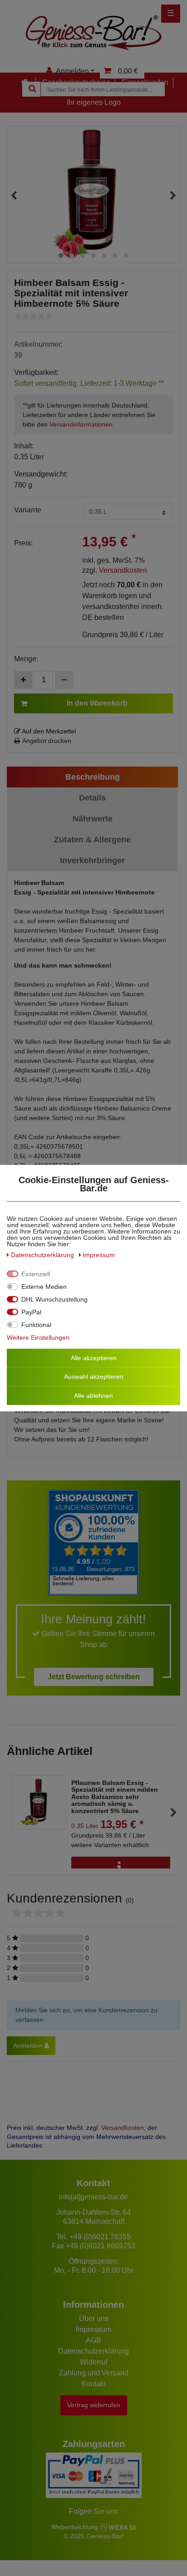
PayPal (31, 1312)
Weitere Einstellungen (38, 1337)
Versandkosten (123, 570)
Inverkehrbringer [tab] (92, 860)
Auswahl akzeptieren (94, 1376)
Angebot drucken (47, 741)
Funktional (36, 1324)
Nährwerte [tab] (93, 819)
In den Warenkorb (97, 703)
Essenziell (36, 1273)
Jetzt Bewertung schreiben (94, 1677)
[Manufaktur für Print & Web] (118, 2527)
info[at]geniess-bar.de (93, 2197)
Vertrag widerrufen (94, 2405)
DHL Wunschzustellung (54, 1299)
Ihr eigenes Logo (94, 102)
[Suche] (31, 89)
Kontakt (93, 2384)
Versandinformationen (81, 424)
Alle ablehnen (93, 1395)
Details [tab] (92, 798)
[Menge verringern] (64, 680)
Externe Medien (44, 1286)
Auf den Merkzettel (48, 731)
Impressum (93, 2329)
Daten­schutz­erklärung (43, 1254)
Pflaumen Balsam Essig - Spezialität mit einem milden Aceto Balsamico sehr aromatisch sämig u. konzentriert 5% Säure (115, 1797)
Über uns (94, 2318)
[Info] (121, 1867)
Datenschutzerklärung (93, 2351)
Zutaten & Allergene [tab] (92, 840)
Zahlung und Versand (94, 2373)
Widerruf (93, 2362)
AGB (93, 2340)
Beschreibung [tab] (93, 777)
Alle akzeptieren (94, 1357)
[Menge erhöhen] (23, 680)
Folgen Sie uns (93, 2511)
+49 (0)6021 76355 (100, 2237)
